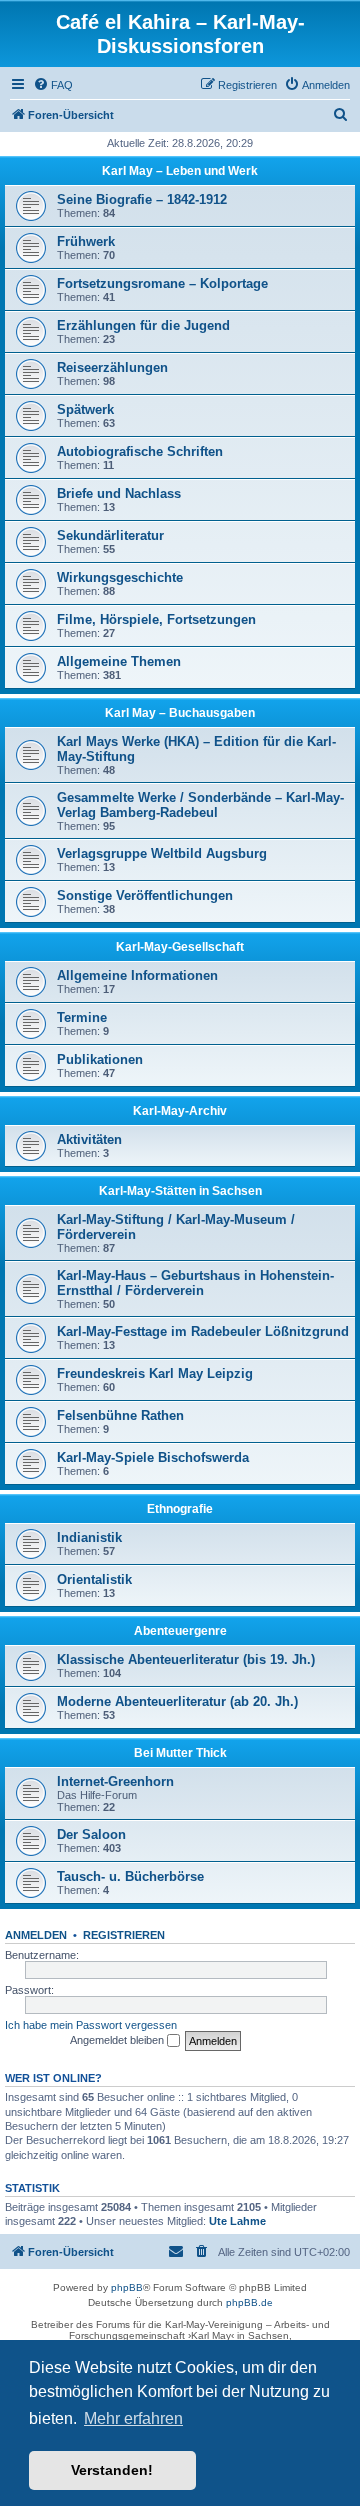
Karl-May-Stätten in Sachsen (180, 1191)
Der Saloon (91, 1834)
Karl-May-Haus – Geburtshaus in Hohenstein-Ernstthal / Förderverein (195, 1283)
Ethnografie (180, 1509)
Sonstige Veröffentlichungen (145, 895)
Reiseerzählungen (112, 367)
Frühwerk (86, 241)
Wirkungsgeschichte (120, 577)
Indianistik (89, 1537)
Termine (82, 1017)
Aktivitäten (89, 1139)
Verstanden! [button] (112, 2470)
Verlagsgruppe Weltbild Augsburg (162, 853)
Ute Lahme (237, 2221)
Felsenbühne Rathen (120, 1415)
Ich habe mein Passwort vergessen (91, 2025)
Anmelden (36, 1935)
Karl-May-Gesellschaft (180, 947)
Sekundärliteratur (110, 535)
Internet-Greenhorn (115, 1781)
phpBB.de (249, 2302)
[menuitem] (53, 85)
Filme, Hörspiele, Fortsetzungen (156, 619)
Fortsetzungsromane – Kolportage (162, 283)
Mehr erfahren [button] (133, 2418)
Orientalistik (94, 1579)
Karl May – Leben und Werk (180, 171)
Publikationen (100, 1059)
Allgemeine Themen (119, 661)
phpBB (127, 2287)
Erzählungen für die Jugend (143, 325)
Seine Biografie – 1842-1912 (142, 199)
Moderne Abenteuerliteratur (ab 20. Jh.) (177, 1701)
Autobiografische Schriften (140, 451)
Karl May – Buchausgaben (180, 713)
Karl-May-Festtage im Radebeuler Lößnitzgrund (203, 1331)
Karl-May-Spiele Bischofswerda (153, 1457)
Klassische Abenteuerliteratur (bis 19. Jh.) (186, 1659)
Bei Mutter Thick (180, 1753)
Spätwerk (85, 409)
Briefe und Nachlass (119, 493)
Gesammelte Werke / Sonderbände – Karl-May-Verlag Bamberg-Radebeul (200, 805)
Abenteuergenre (180, 1631)
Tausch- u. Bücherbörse (130, 1876)
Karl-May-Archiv (180, 1111)
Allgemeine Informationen (137, 975)
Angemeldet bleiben (118, 2040)
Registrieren (124, 1935)
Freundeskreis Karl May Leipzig (155, 1373)
